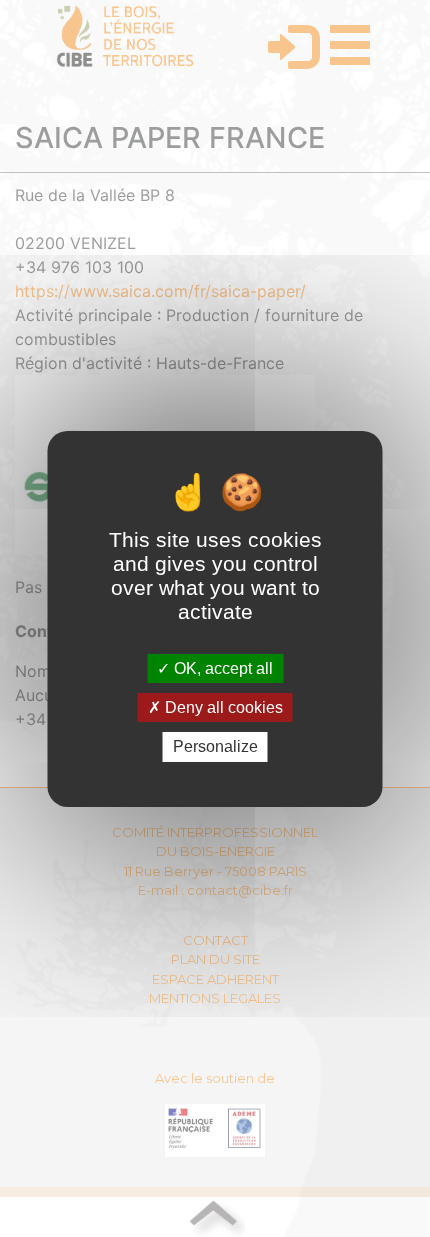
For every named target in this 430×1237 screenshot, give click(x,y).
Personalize (215, 746)
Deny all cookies (222, 707)
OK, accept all (221, 668)
